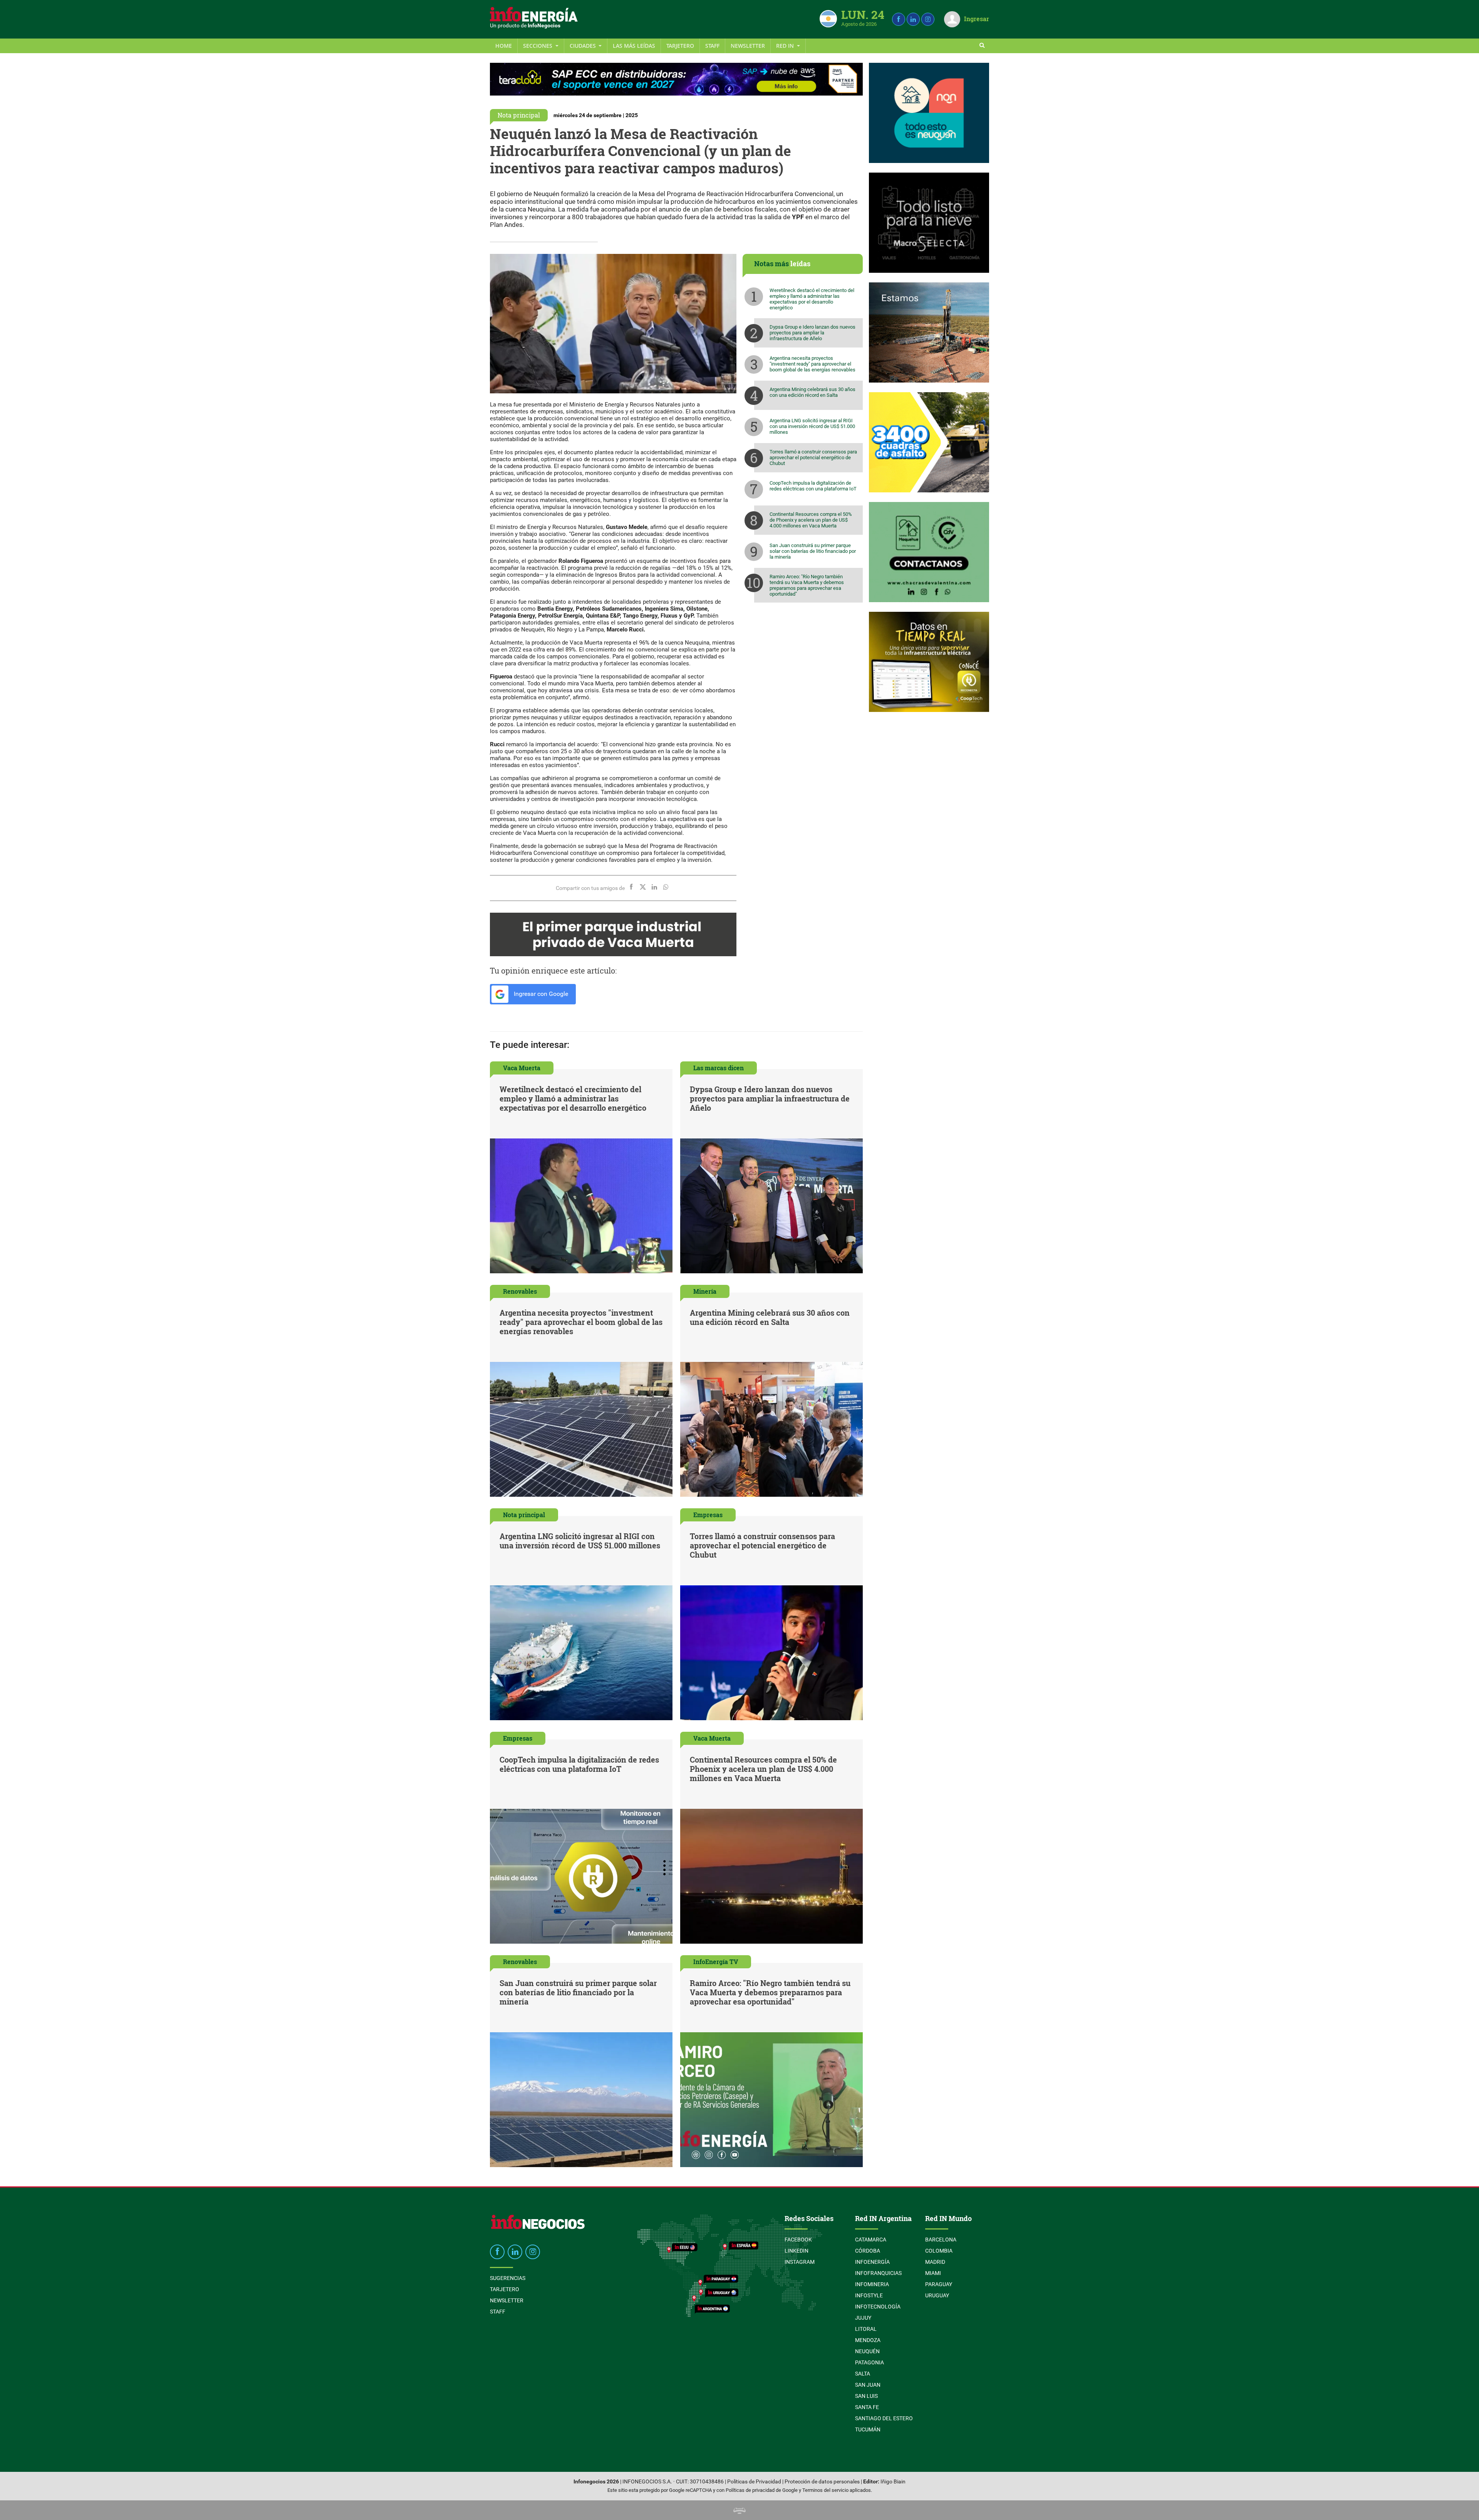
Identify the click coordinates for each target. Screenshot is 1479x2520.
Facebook (798, 2240)
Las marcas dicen (719, 1068)
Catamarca (871, 2240)
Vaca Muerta (522, 1068)
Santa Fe (867, 2407)
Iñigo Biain (893, 2482)
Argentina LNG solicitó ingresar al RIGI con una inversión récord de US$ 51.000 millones (812, 426)
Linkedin (797, 2251)
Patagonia (869, 2362)
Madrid (935, 2262)
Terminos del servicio (825, 2490)
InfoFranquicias (878, 2273)
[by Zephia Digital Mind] (739, 2510)
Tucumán (868, 2429)
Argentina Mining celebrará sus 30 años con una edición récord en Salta (812, 392)
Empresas (708, 1515)
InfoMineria (872, 2284)
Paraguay (939, 2284)
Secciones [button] (538, 46)
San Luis (866, 2396)
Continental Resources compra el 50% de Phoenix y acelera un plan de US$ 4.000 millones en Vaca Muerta (811, 520)
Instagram (800, 2262)
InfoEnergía (872, 2262)
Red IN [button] (786, 46)
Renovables (520, 1291)
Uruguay (937, 2295)
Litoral (866, 2329)
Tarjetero (680, 46)
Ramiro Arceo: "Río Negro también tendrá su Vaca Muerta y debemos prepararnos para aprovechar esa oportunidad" (807, 585)
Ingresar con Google (540, 994)
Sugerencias (508, 2278)
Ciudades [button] (584, 46)
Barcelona (941, 2240)
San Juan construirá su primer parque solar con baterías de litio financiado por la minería (813, 551)
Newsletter (748, 46)
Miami (933, 2273)
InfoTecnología (878, 2307)
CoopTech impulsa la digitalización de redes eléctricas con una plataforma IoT (813, 486)
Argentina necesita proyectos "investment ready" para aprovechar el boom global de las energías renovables (812, 364)
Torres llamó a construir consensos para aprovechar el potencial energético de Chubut (813, 457)
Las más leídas (634, 46)
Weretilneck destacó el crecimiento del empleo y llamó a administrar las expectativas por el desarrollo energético (812, 299)
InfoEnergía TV (716, 1962)
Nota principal (519, 115)
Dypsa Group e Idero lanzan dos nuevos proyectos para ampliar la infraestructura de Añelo (812, 333)
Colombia (939, 2251)
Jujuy (863, 2318)
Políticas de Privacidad (754, 2482)
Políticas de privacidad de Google (762, 2490)
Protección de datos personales (822, 2482)
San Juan (868, 2385)
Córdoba (868, 2251)
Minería (705, 1291)
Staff (712, 46)
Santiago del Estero (884, 2418)
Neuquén (867, 2351)
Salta (863, 2374)
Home (504, 46)
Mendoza (868, 2340)
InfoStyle (869, 2295)
